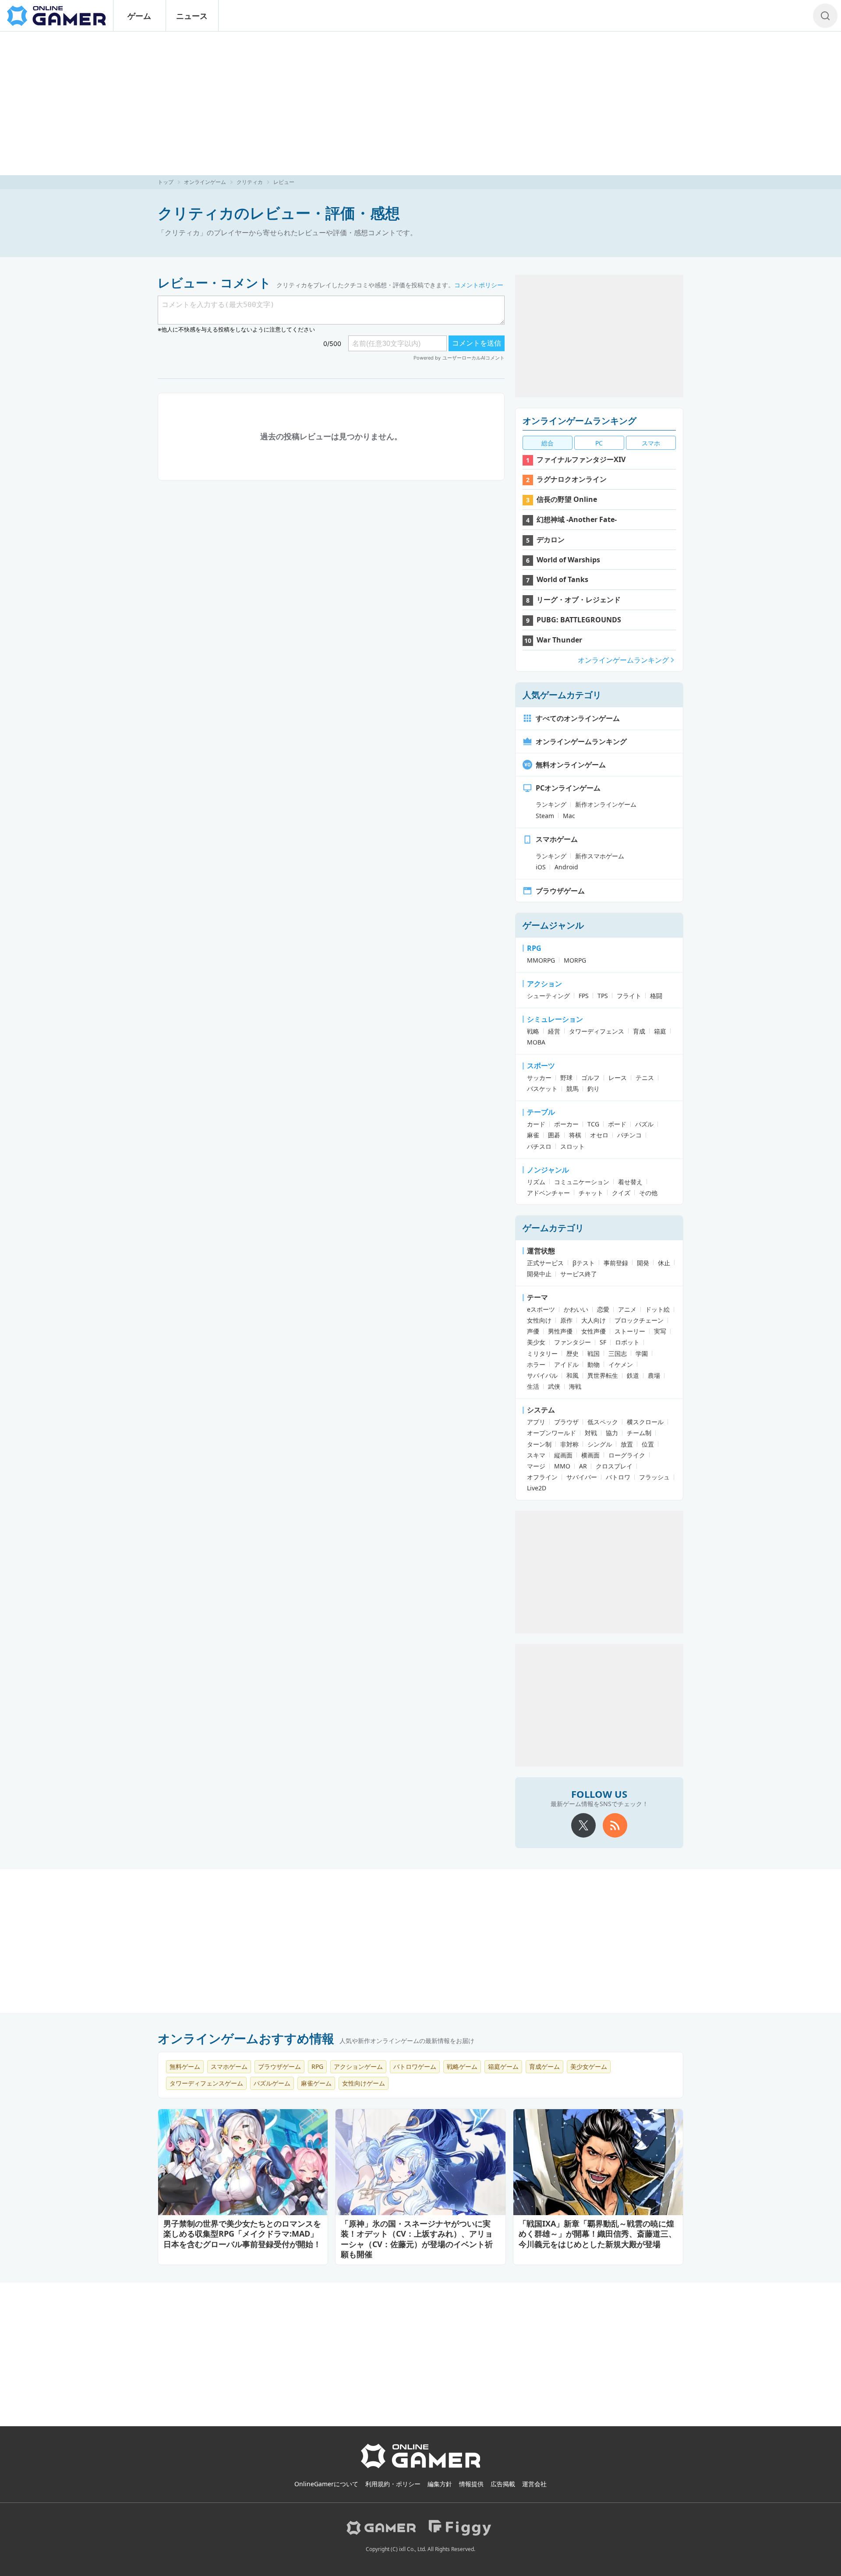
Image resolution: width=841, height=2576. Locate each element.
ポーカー (566, 1124)
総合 (548, 443)
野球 (566, 1078)
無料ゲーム (185, 2066)
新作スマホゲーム (600, 856)
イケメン (621, 1364)
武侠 (554, 1386)
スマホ (651, 443)
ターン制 (539, 1444)
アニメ (627, 1309)
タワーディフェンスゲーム (206, 2083)
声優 (533, 1331)
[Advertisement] (420, 103)
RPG (534, 948)
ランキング (551, 804)
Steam (545, 816)
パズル (644, 1124)
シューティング (548, 996)
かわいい (576, 1309)
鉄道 (633, 1375)
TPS (603, 996)
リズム (536, 1182)
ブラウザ (566, 1422)
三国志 (618, 1353)
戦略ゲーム (462, 2066)
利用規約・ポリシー (393, 2484)
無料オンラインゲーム (571, 765)
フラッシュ (654, 1477)
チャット (591, 1193)
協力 (612, 1433)
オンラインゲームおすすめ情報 (246, 2038)
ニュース (192, 16)
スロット (572, 1146)
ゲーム (139, 16)
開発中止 (539, 1274)
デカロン (551, 540)
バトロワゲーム (415, 2066)
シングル (600, 1444)
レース (618, 1078)
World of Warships (568, 560)
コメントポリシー (479, 285)
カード (536, 1124)
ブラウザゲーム (560, 891)
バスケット (542, 1089)
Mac (569, 816)
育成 (639, 1031)
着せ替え (630, 1182)
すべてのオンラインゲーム (578, 718)
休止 (664, 1263)
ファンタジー (572, 1342)
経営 (554, 1031)
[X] (583, 1825)
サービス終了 (579, 1274)
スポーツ (541, 1066)
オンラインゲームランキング (580, 421)
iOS (541, 867)
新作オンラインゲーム (606, 804)
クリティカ (250, 182)
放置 (627, 1444)
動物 (594, 1364)
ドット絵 (657, 1309)
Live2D (537, 1488)
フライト (629, 996)
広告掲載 (503, 2484)
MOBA (536, 1042)
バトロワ (618, 1477)
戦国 (594, 1353)
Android (566, 867)
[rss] (615, 1825)
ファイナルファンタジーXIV (581, 459)
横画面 (590, 1455)
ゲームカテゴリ (553, 1228)
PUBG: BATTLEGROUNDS (579, 620)
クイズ (621, 1193)
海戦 (575, 1386)
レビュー (284, 182)
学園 (642, 1353)
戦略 (533, 1031)
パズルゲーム (272, 2083)
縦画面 (563, 1455)
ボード (617, 1124)
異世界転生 (603, 1375)
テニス (645, 1078)
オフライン (542, 1477)
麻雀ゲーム (316, 2083)
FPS (584, 996)
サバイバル (542, 1375)
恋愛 (603, 1309)
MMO (562, 1466)
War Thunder (559, 640)
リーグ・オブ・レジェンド (579, 600)
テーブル (541, 1112)
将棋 (575, 1135)
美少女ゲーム (589, 2066)
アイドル (566, 1364)
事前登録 (616, 1263)
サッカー (539, 1078)
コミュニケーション (582, 1182)
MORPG (575, 960)
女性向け (539, 1320)
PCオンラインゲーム (568, 788)
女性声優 (594, 1331)
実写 (660, 1331)
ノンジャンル (548, 1170)
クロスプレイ (614, 1466)
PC (599, 443)
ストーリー (630, 1331)
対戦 (591, 1433)
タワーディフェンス (597, 1031)
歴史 (572, 1353)
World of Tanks (562, 579)
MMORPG (541, 960)
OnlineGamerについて (326, 2484)
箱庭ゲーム (503, 2066)
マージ (536, 1466)
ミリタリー (542, 1353)
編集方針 (440, 2484)
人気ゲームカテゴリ (562, 695)
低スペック (603, 1422)
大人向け (594, 1320)
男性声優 (560, 1331)
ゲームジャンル (553, 925)
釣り (594, 1089)
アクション (544, 984)
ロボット (627, 1342)
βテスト (584, 1263)
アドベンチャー (548, 1193)
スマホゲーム (557, 839)
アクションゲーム (358, 2066)
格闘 (656, 996)
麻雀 (533, 1135)
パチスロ (539, 1146)
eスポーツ (541, 1309)
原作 (566, 1320)
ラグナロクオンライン (572, 479)
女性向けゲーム (364, 2083)
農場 (654, 1375)
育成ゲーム (544, 2066)
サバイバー (582, 1477)
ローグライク (627, 1455)
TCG (593, 1124)
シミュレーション (555, 1019)
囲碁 (554, 1135)
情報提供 (471, 2484)
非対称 (569, 1444)
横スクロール (645, 1422)
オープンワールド (551, 1433)
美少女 (536, 1342)
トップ (166, 182)
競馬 (572, 1089)
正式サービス (545, 1263)
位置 (648, 1444)
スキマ (536, 1455)
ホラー (536, 1364)
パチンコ (629, 1135)
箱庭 (660, 1031)
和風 (572, 1375)
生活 (533, 1386)
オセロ (599, 1135)
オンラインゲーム (205, 182)
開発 (643, 1263)
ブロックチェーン (639, 1320)
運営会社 (534, 2484)
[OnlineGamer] (421, 2467)
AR (583, 1466)
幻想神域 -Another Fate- (577, 519)
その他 (648, 1193)
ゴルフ (590, 1078)
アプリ (536, 1422)
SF (603, 1342)
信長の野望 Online (567, 499)
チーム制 (639, 1433)
